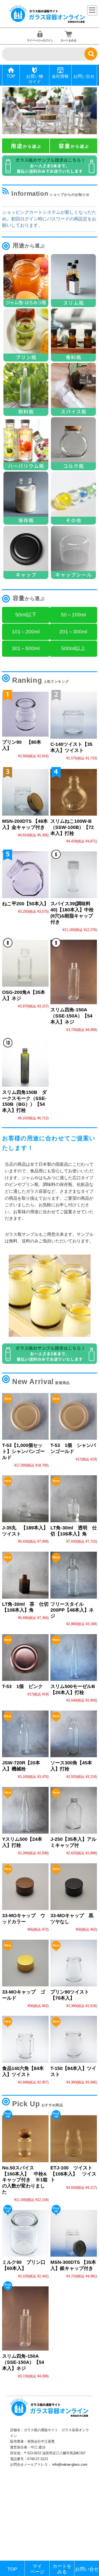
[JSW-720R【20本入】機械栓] (25, 1734)
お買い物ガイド (35, 79)
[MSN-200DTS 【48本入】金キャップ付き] (25, 792)
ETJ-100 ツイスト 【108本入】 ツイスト (74, 2174)
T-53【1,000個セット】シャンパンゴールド (23, 1451)
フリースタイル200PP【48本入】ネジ (72, 1610)
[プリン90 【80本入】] (25, 714)
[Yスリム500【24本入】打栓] (25, 1810)
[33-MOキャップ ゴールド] (25, 1963)
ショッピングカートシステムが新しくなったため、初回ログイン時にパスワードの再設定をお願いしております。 (49, 219)
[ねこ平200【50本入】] (25, 875)
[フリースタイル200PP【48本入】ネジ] (74, 1575)
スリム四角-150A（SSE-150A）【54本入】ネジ (71, 1016)
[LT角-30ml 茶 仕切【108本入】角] (25, 1575)
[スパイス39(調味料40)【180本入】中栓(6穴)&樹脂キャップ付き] (74, 875)
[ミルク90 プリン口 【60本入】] (25, 2233)
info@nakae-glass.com (70, 2464)
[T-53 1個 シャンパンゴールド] (74, 1416)
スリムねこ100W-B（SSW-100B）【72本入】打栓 (72, 827)
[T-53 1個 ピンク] (25, 1657)
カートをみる (68, 40)
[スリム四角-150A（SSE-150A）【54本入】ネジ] (74, 972)
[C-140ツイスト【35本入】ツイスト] (74, 715)
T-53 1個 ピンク (22, 1686)
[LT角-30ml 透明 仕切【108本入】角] (74, 1499)
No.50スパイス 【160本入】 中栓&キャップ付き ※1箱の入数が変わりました (25, 2180)
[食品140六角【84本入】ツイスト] (25, 2039)
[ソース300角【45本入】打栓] (74, 1734)
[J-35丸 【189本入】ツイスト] (25, 1499)
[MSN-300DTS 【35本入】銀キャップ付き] (74, 2233)
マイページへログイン (40, 40)
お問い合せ (84, 76)
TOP (11, 76)
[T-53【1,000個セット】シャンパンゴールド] (25, 1416)
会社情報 (60, 76)
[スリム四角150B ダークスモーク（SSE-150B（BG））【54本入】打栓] (25, 1063)
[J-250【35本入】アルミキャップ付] (74, 1810)
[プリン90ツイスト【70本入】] (74, 1963)
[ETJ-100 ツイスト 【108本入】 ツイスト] (74, 2139)
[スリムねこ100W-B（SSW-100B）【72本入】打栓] (74, 792)
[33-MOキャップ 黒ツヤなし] (74, 1887)
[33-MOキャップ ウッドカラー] (25, 1887)
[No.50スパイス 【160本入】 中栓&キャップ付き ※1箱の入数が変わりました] (25, 2139)
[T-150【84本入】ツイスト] (74, 2039)
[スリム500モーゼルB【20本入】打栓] (74, 1657)
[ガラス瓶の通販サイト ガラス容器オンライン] (48, 22)
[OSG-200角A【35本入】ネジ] (25, 963)
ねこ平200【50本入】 (25, 904)
